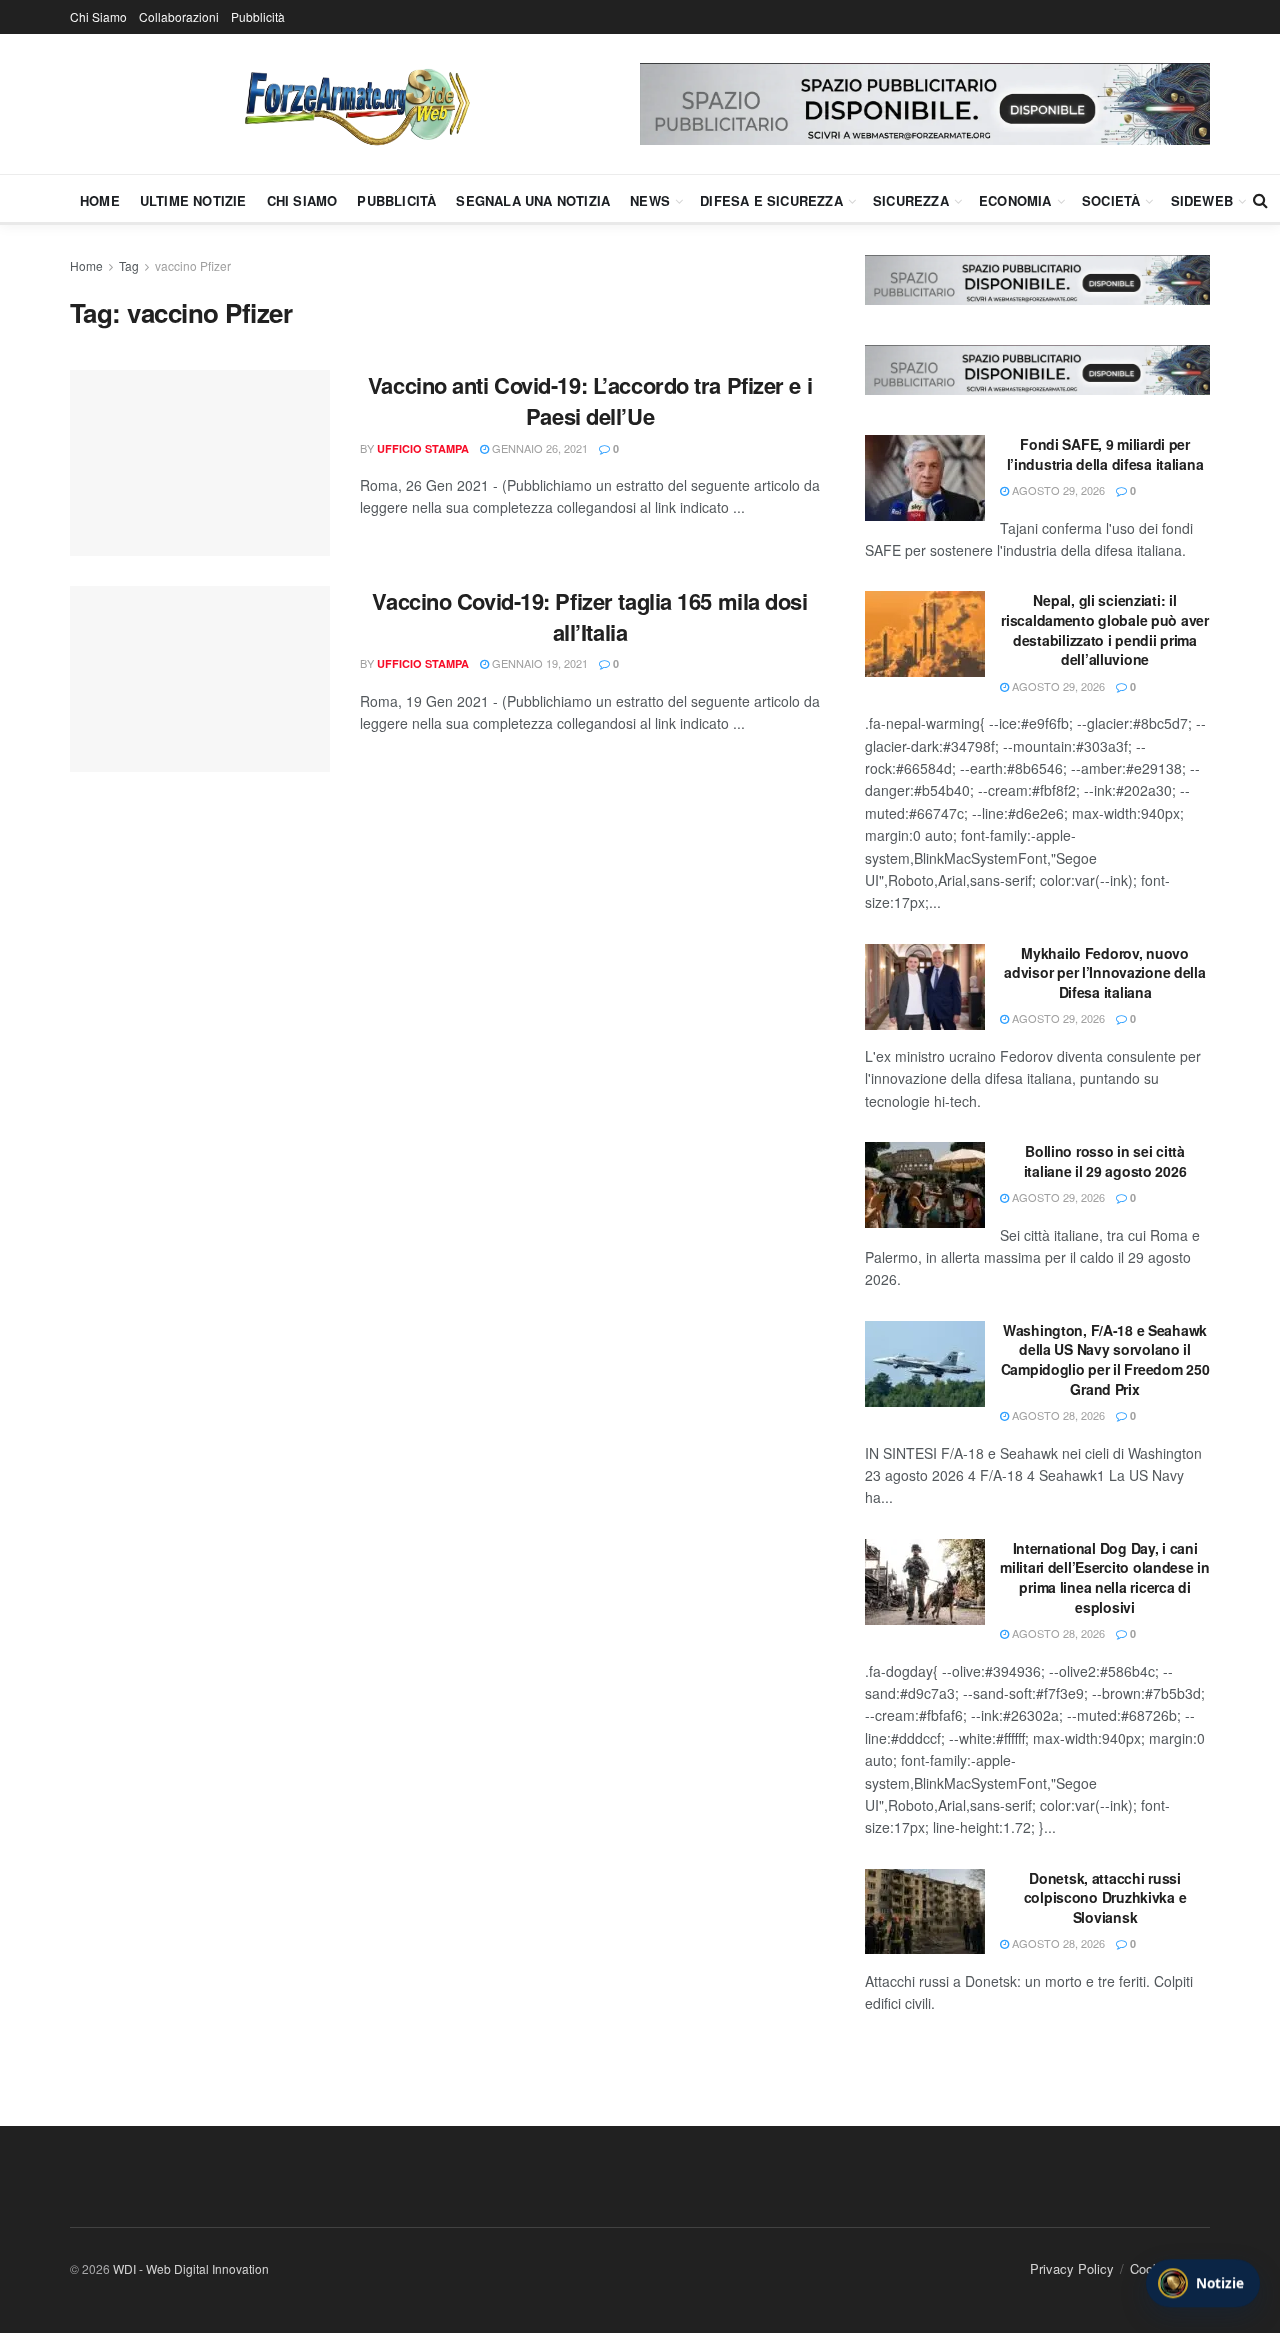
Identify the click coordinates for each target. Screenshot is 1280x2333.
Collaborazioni (179, 16)
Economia (1015, 200)
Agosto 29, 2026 (1057, 490)
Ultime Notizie (193, 200)
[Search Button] (1260, 200)
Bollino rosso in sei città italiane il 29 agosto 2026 (1105, 1161)
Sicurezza (911, 200)
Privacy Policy (1072, 2268)
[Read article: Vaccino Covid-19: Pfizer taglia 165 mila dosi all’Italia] (200, 679)
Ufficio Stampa (423, 448)
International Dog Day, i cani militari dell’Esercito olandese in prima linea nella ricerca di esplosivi (1104, 1577)
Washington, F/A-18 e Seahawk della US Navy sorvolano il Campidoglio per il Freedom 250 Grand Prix (1105, 1359)
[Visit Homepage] (355, 104)
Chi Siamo (98, 16)
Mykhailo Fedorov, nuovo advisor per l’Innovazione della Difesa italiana (1104, 972)
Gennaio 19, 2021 (538, 663)
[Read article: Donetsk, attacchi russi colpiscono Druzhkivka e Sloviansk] (925, 1912)
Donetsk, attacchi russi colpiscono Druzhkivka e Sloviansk (1105, 1897)
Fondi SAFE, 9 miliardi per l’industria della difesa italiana (1105, 454)
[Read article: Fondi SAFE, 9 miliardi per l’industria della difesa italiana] (925, 478)
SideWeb (1202, 200)
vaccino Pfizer (193, 265)
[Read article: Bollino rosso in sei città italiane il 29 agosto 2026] (925, 1185)
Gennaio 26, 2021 (538, 448)
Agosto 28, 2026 (1057, 1415)
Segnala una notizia (533, 200)
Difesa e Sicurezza (771, 200)
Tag (129, 265)
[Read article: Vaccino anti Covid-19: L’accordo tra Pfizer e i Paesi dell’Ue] (200, 463)
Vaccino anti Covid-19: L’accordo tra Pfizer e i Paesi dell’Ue (590, 400)
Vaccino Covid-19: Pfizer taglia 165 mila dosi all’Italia (589, 616)
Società (1111, 200)
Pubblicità (258, 16)
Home (100, 200)
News (650, 200)
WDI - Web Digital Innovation (191, 2268)
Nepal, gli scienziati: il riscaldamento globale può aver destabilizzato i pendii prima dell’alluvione (1105, 629)
